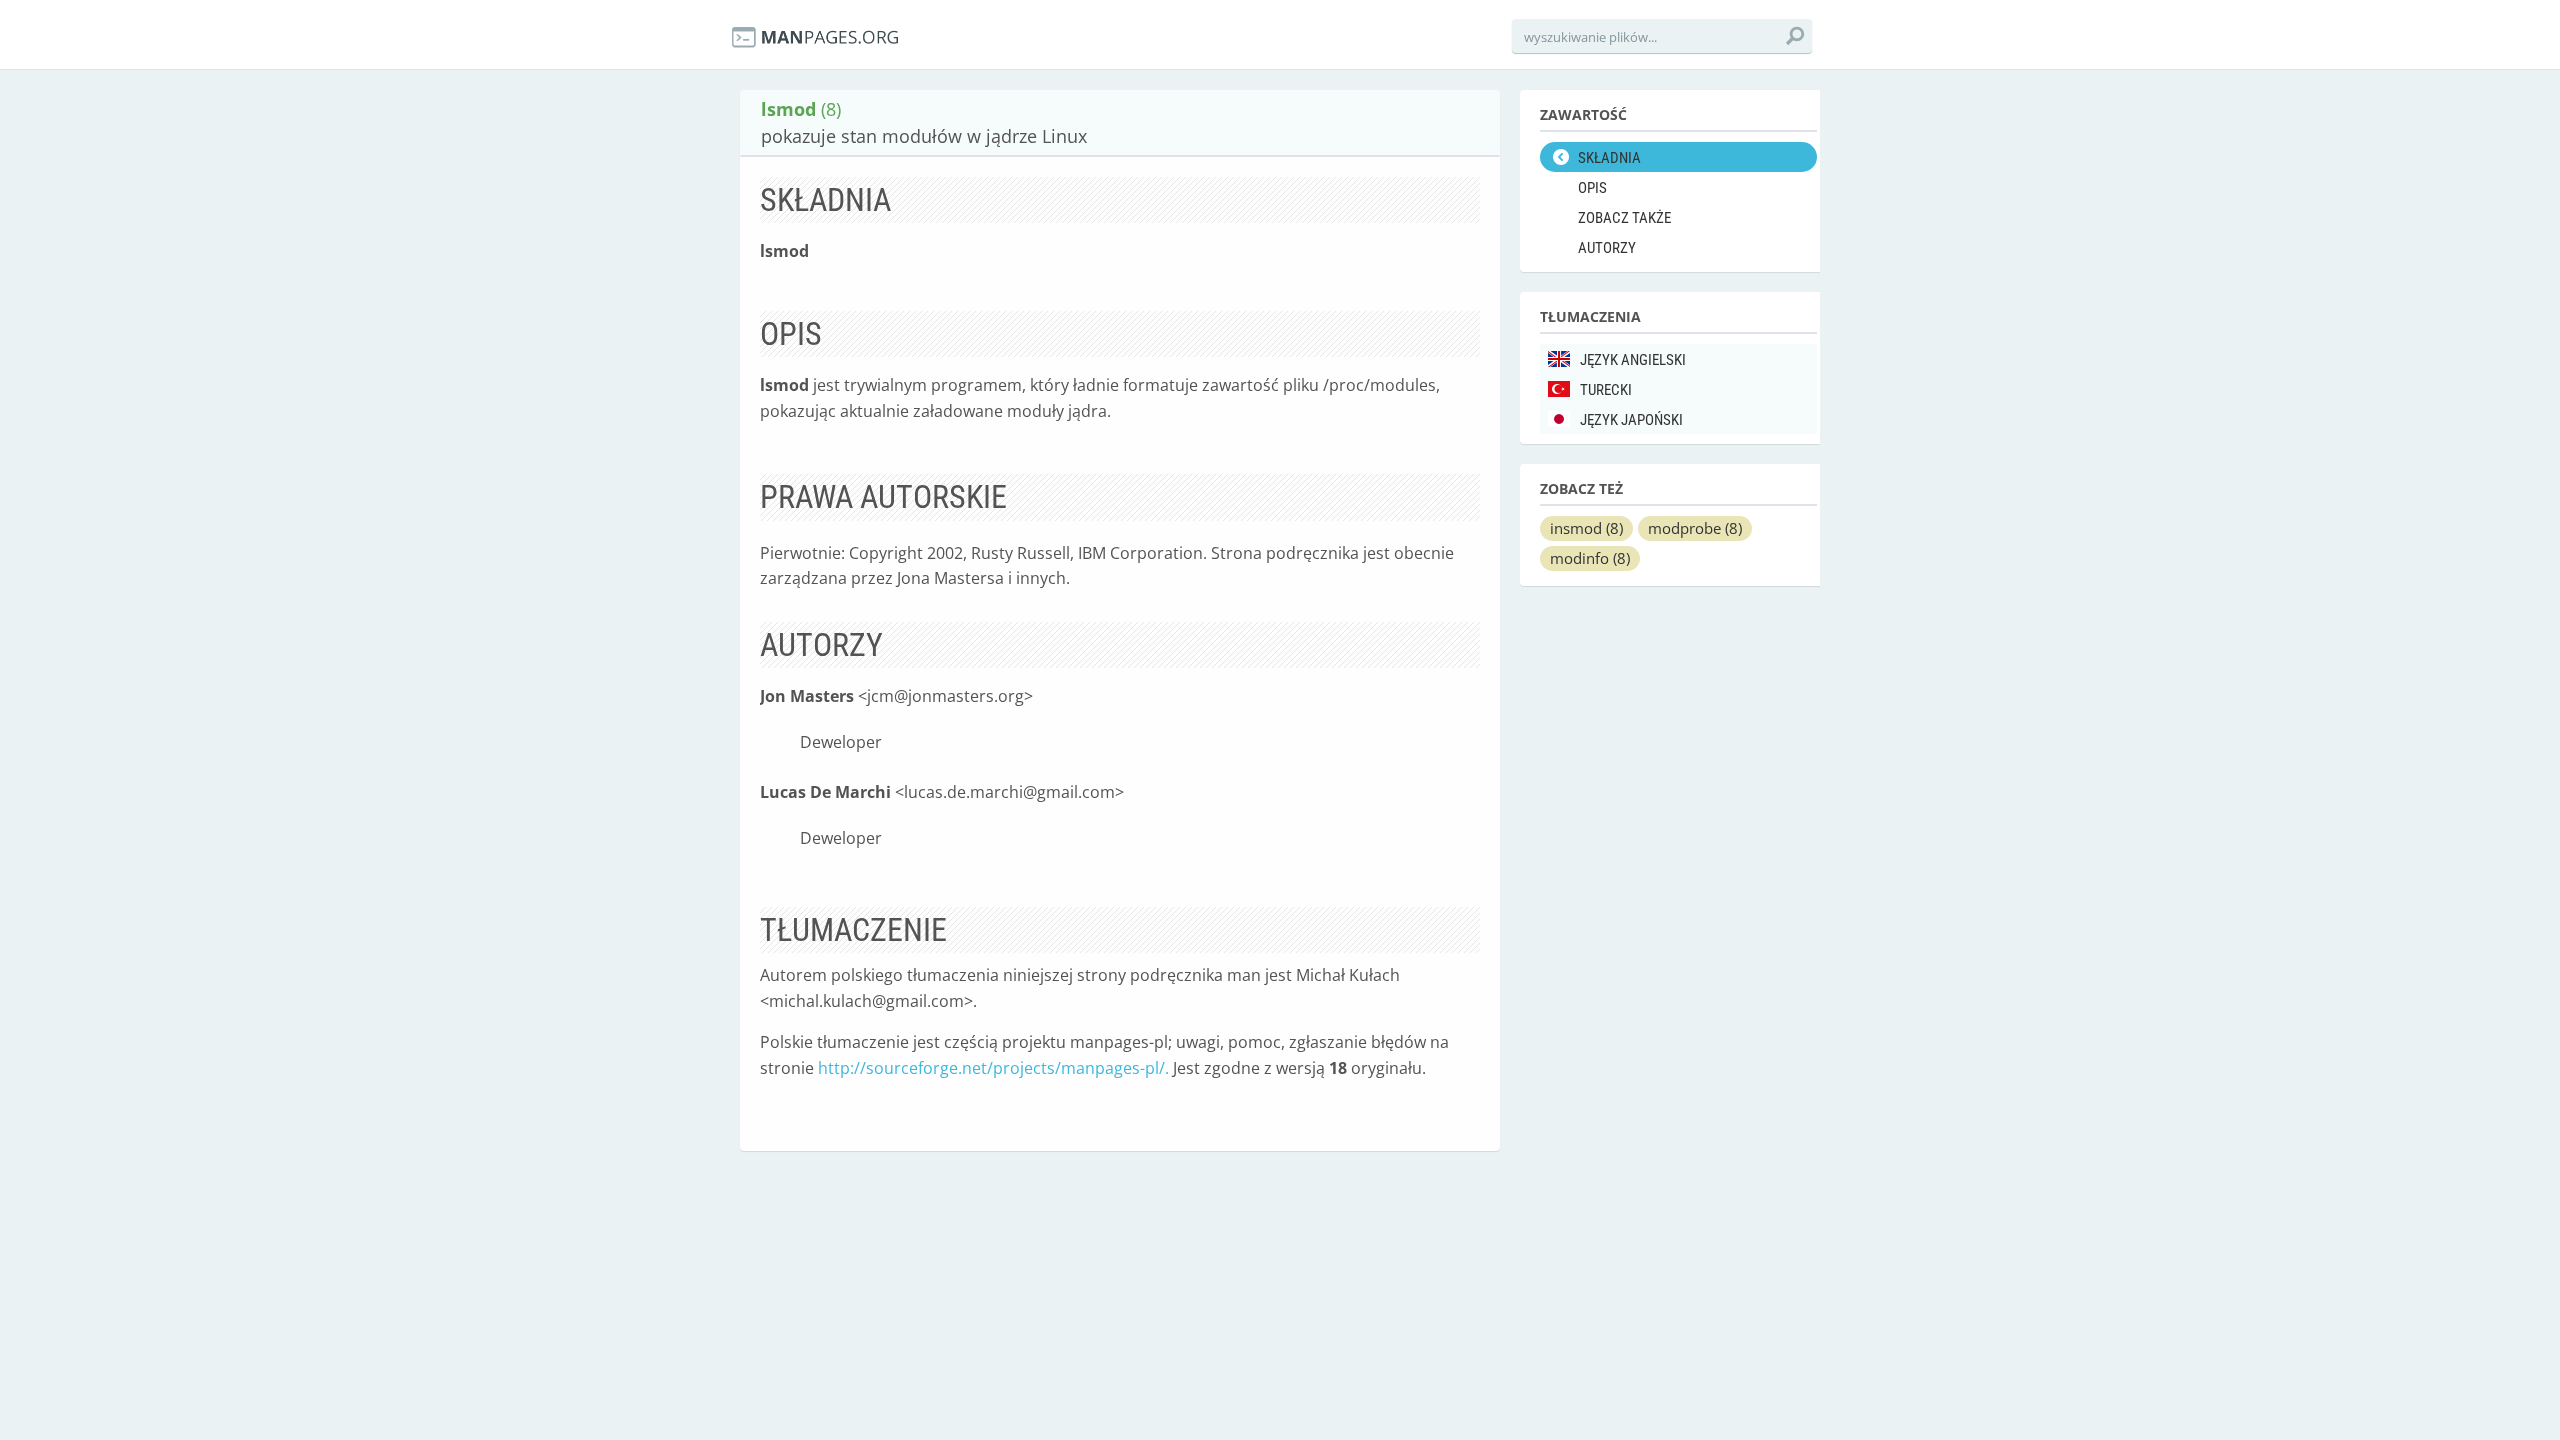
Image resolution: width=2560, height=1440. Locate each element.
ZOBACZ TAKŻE (1624, 218)
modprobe (1695, 528)
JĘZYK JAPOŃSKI (1631, 420)
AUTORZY (1607, 248)
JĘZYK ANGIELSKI (1633, 360)
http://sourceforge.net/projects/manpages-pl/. (993, 1068)
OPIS (1592, 188)
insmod (1586, 528)
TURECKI (1606, 390)
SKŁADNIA (1609, 158)
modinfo (1590, 558)
